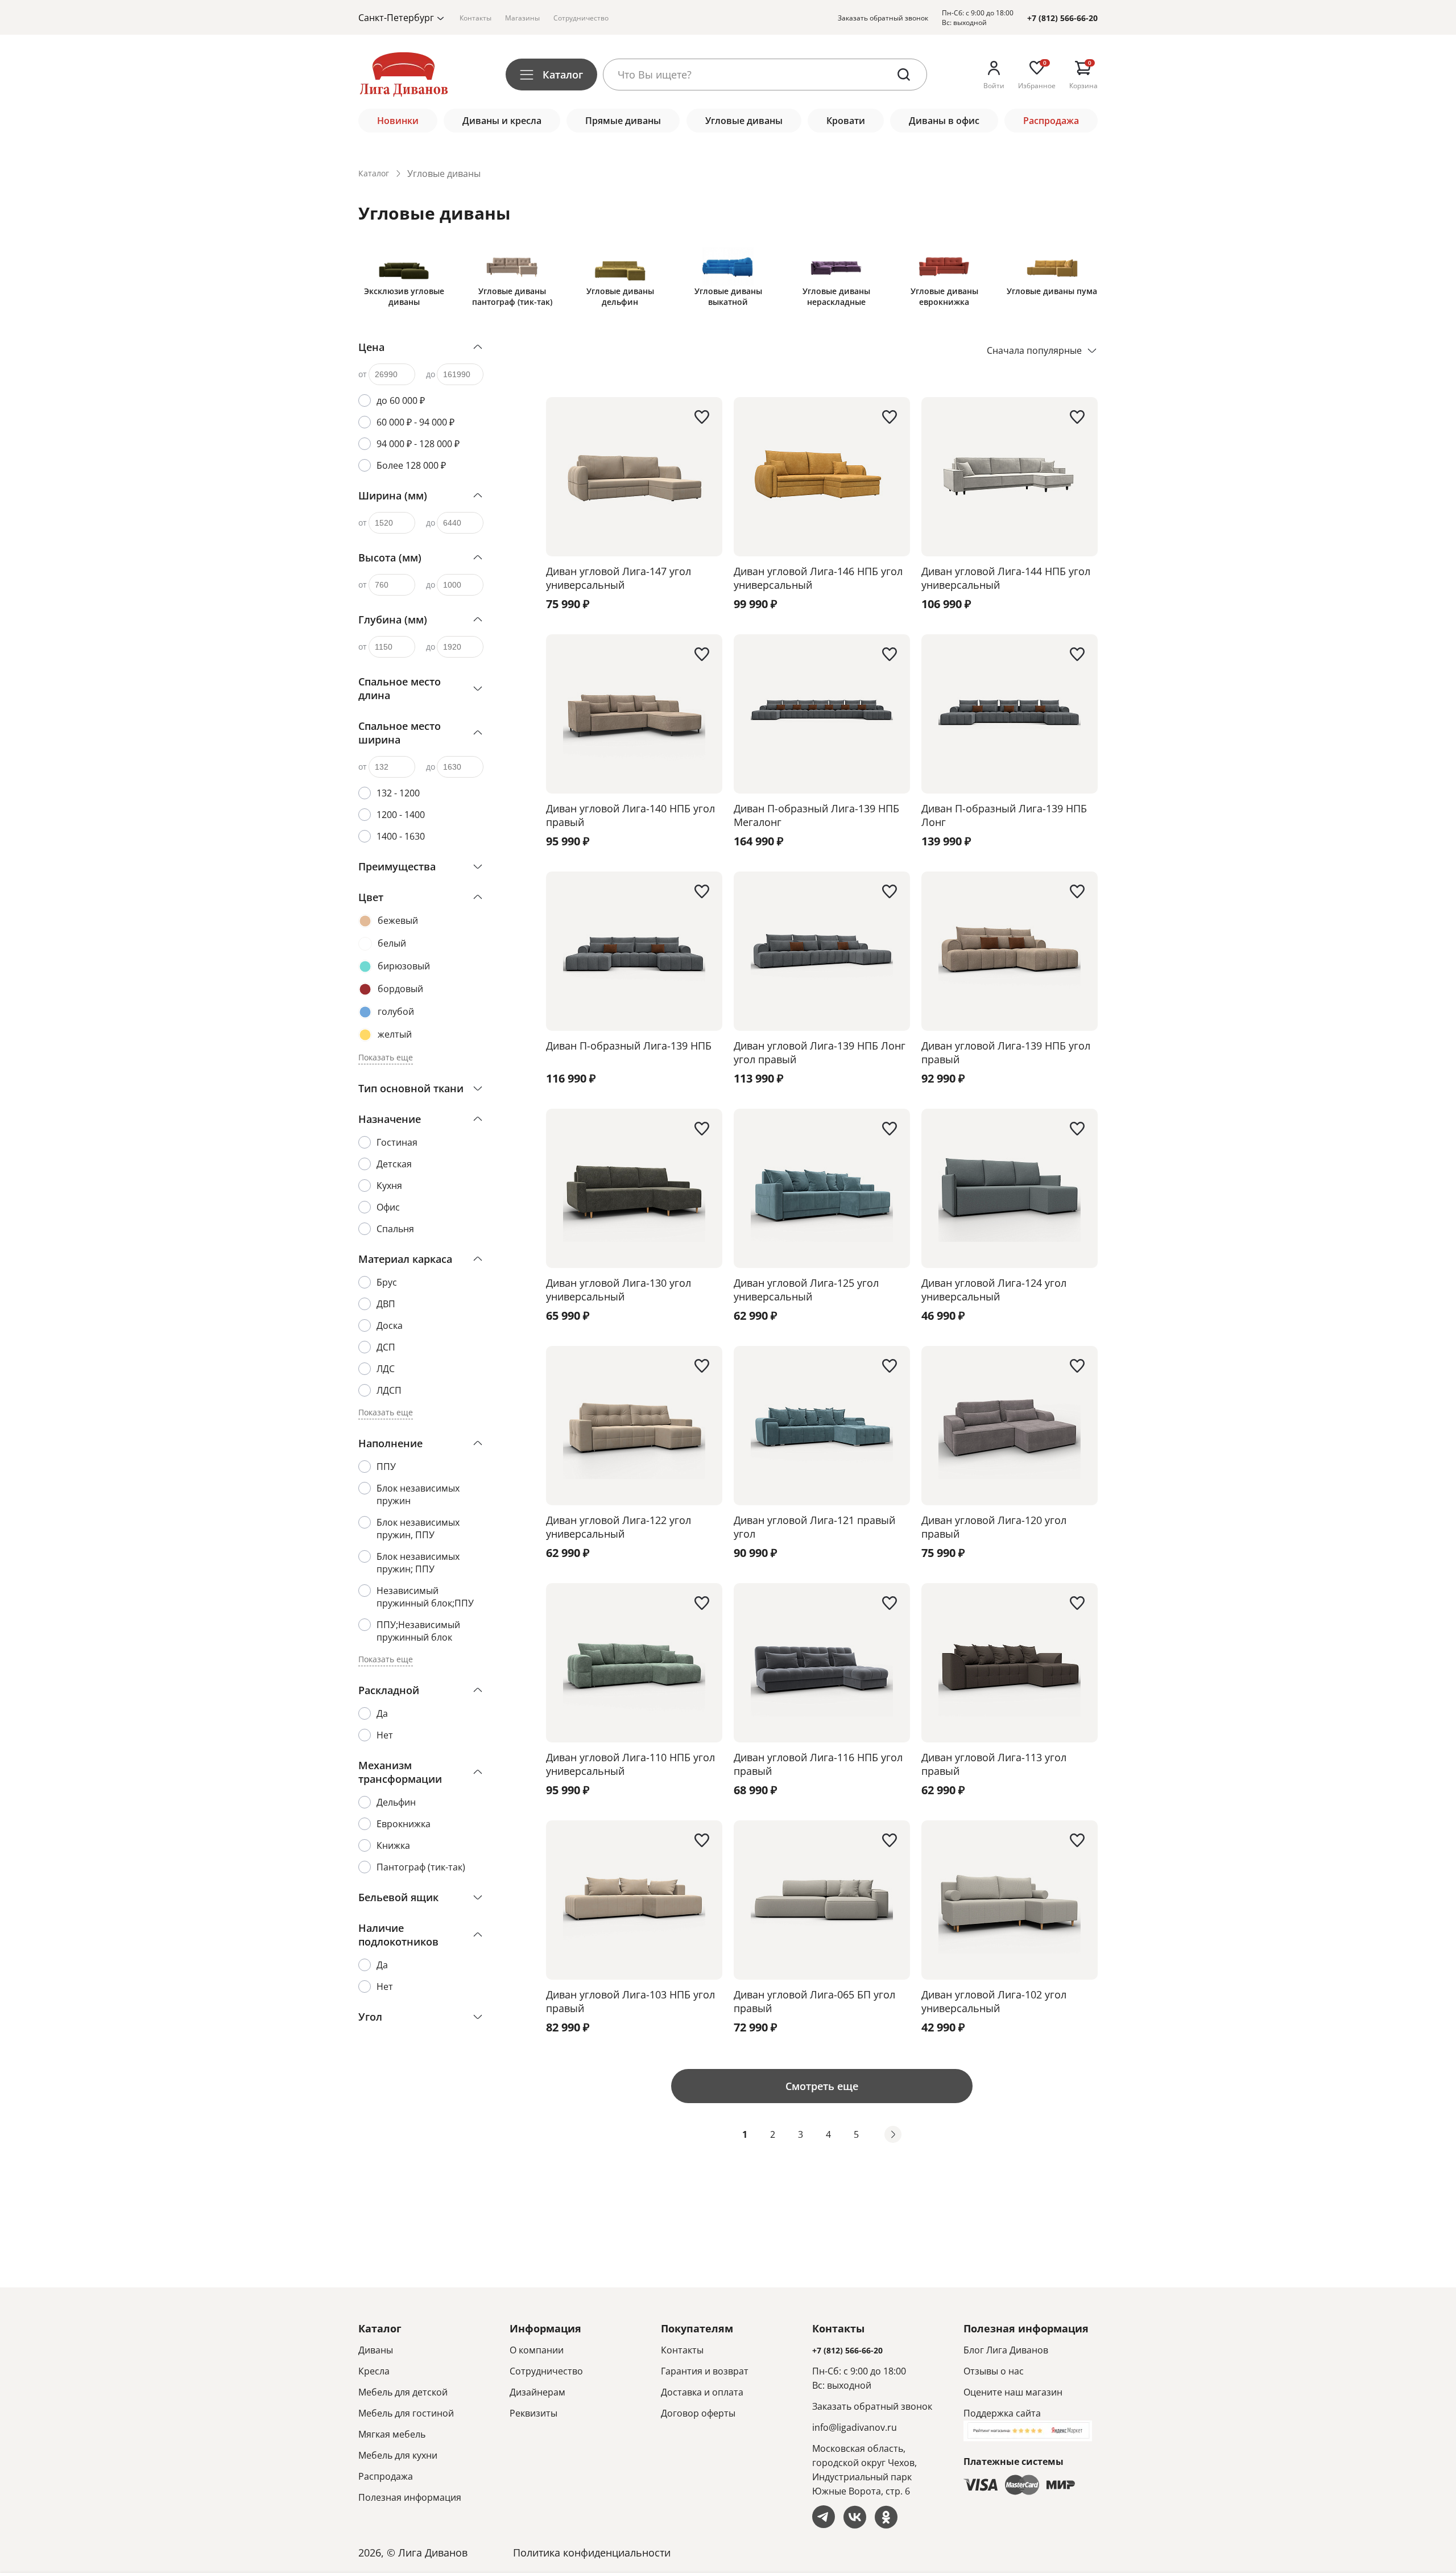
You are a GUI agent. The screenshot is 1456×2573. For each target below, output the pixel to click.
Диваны (376, 2350)
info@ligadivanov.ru (855, 2427)
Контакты (475, 18)
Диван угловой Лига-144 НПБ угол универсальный (1006, 578)
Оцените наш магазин (1013, 2392)
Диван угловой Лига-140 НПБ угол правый (630, 815)
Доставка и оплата (702, 2392)
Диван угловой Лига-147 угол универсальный (619, 578)
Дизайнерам (537, 2392)
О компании (537, 2350)
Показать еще (386, 1057)
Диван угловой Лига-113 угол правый (994, 1764)
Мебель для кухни (398, 2455)
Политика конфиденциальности (592, 2553)
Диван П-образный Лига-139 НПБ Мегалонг (816, 815)
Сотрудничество (581, 18)
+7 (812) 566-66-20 (1062, 18)
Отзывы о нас (994, 2371)
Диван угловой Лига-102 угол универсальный (994, 2001)
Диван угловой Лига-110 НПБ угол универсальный (630, 1764)
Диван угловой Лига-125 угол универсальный (806, 1290)
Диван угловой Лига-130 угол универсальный (619, 1290)
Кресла (374, 2371)
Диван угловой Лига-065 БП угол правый (814, 2001)
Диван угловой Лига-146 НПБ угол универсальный (818, 578)
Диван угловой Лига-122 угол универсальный (619, 1527)
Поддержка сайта (1002, 2413)
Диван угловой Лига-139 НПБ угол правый (1006, 1052)
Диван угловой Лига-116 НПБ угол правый (818, 1764)
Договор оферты (698, 2413)
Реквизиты (533, 2413)
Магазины (522, 18)
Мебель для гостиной (406, 2413)
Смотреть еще (822, 2086)
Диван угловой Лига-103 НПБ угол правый (630, 2001)
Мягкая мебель (392, 2434)
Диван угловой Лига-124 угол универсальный (994, 1290)
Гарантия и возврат (705, 2371)
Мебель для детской (403, 2392)
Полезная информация (410, 2497)
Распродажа (386, 2476)
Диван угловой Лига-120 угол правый (994, 1527)
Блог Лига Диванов (1006, 2350)
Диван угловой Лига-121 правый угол (814, 1527)
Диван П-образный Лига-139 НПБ (629, 1046)
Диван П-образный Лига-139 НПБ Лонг (1004, 815)
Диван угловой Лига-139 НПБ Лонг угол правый (820, 1052)
